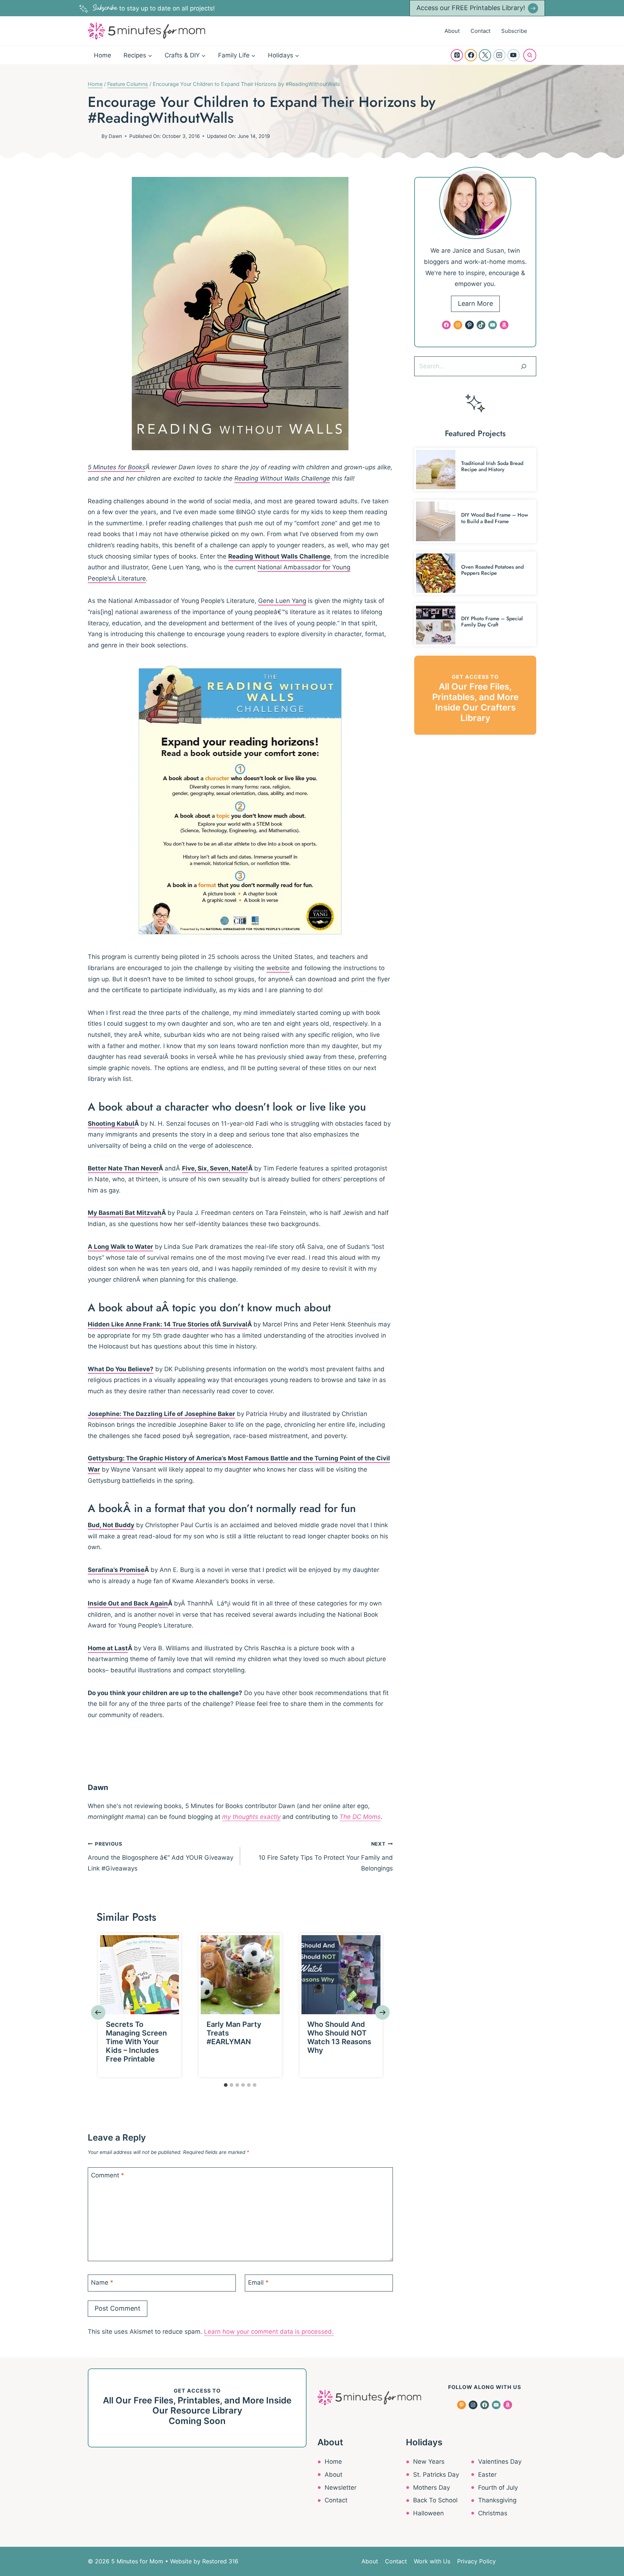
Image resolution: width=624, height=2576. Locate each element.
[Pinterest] (457, 55)
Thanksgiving (497, 2500)
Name (102, 2282)
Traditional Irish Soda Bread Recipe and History (492, 466)
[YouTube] (513, 55)
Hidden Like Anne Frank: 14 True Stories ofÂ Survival (168, 1324)
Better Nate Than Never (123, 1168)
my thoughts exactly (251, 1817)
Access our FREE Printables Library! (471, 8)
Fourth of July (498, 2488)
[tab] (226, 2085)
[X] (485, 55)
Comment (108, 2175)
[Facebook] (471, 55)
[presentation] (140, 1975)
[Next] (382, 2012)
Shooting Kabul (111, 1124)
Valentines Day (500, 2462)
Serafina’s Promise (116, 1570)
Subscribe (514, 31)
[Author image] (93, 136)
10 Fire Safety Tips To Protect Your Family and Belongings (326, 1857)
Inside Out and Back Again (128, 1603)
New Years (429, 2462)
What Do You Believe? (121, 1369)
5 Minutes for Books (116, 467)
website (278, 968)
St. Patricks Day (436, 2475)
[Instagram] (499, 55)
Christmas (493, 2513)
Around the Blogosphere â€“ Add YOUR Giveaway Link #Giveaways (161, 1857)
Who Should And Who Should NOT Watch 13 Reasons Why (339, 2037)
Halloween (428, 2513)
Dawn (115, 136)
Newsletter (341, 2488)
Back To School (435, 2500)
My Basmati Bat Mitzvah (125, 1213)
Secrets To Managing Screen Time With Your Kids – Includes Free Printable (136, 2042)
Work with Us (432, 2561)
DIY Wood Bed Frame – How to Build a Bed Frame (495, 518)
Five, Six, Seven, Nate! (215, 1168)
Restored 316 (220, 2561)
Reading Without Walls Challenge (282, 478)
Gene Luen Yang (282, 601)
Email (258, 2282)
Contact (480, 31)
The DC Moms (360, 1817)
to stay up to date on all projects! (154, 8)
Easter (487, 2475)
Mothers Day (432, 2488)
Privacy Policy (476, 2561)
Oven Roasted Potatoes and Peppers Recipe (492, 570)
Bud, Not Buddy (111, 1525)
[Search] (524, 366)
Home (103, 55)
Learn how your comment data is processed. (269, 2332)
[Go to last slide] (98, 2012)
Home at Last (108, 1648)
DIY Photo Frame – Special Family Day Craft (492, 622)
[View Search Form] (530, 55)
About (452, 31)
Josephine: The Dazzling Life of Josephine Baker (161, 1414)
